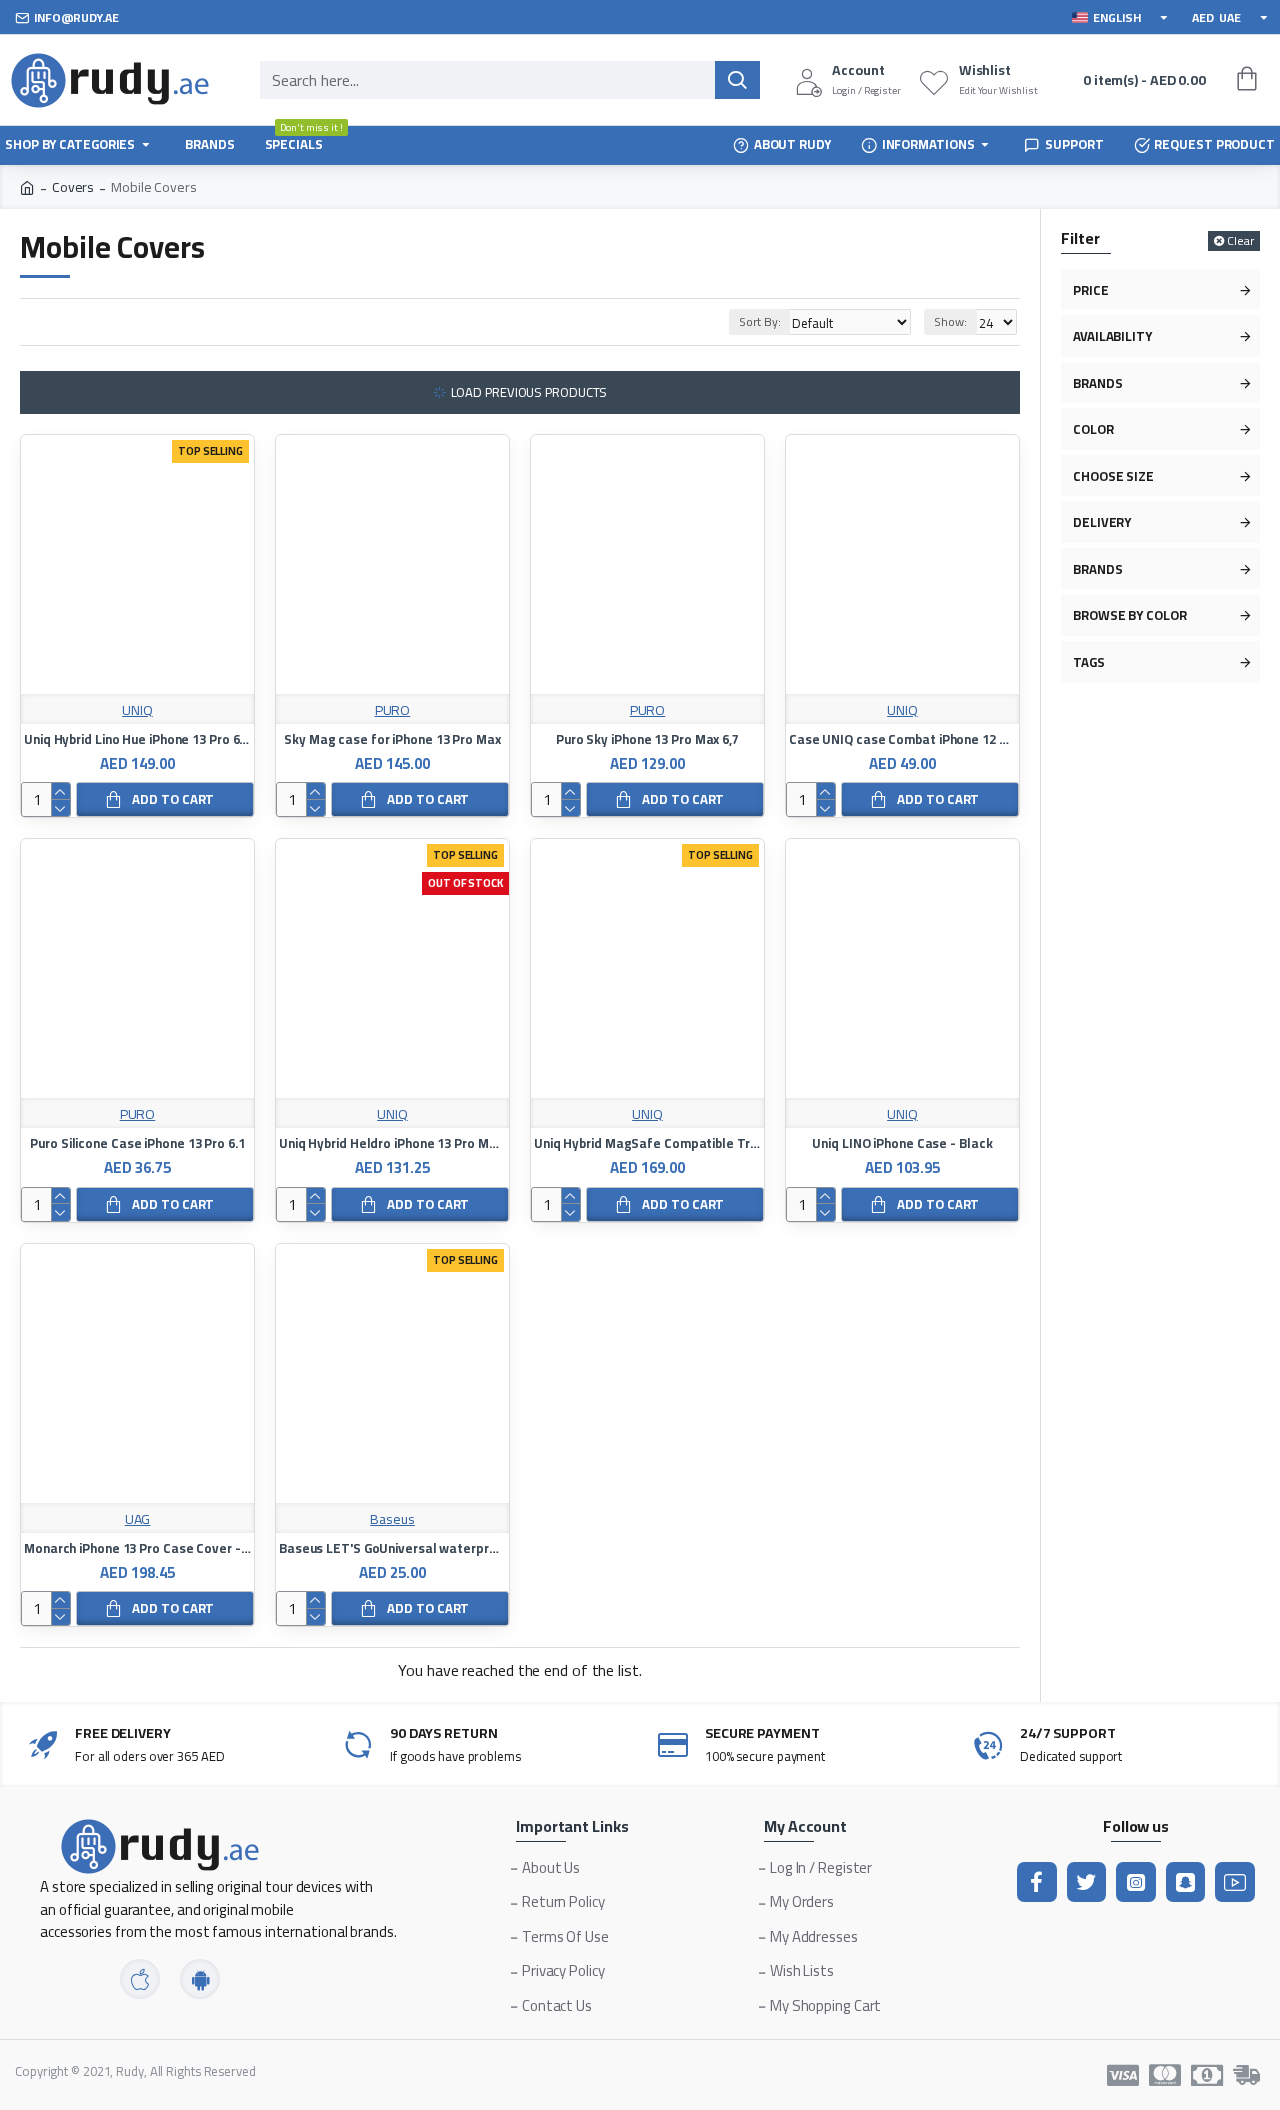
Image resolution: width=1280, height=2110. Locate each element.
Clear (1240, 241)
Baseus (392, 1519)
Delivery (1102, 522)
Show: (950, 321)
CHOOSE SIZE (1113, 476)
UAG (138, 1519)
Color (1093, 429)
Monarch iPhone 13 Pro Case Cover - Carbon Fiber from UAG (137, 1548)
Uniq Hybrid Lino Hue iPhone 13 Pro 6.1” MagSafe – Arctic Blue (137, 739)
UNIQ (137, 710)
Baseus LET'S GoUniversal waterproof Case (392, 1548)
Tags (1089, 662)
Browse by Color (1130, 615)
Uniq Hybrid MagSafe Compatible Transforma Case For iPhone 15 (647, 1143)
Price (1091, 290)
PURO (393, 710)
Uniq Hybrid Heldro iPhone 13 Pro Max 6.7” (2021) (392, 1143)
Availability (1112, 336)
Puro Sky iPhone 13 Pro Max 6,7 (647, 739)
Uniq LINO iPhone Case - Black (902, 1143)
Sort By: (759, 321)
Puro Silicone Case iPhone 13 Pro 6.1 (137, 1143)
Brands (1097, 383)
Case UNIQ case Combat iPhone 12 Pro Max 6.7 (902, 739)
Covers (73, 187)
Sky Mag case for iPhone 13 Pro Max (392, 739)
